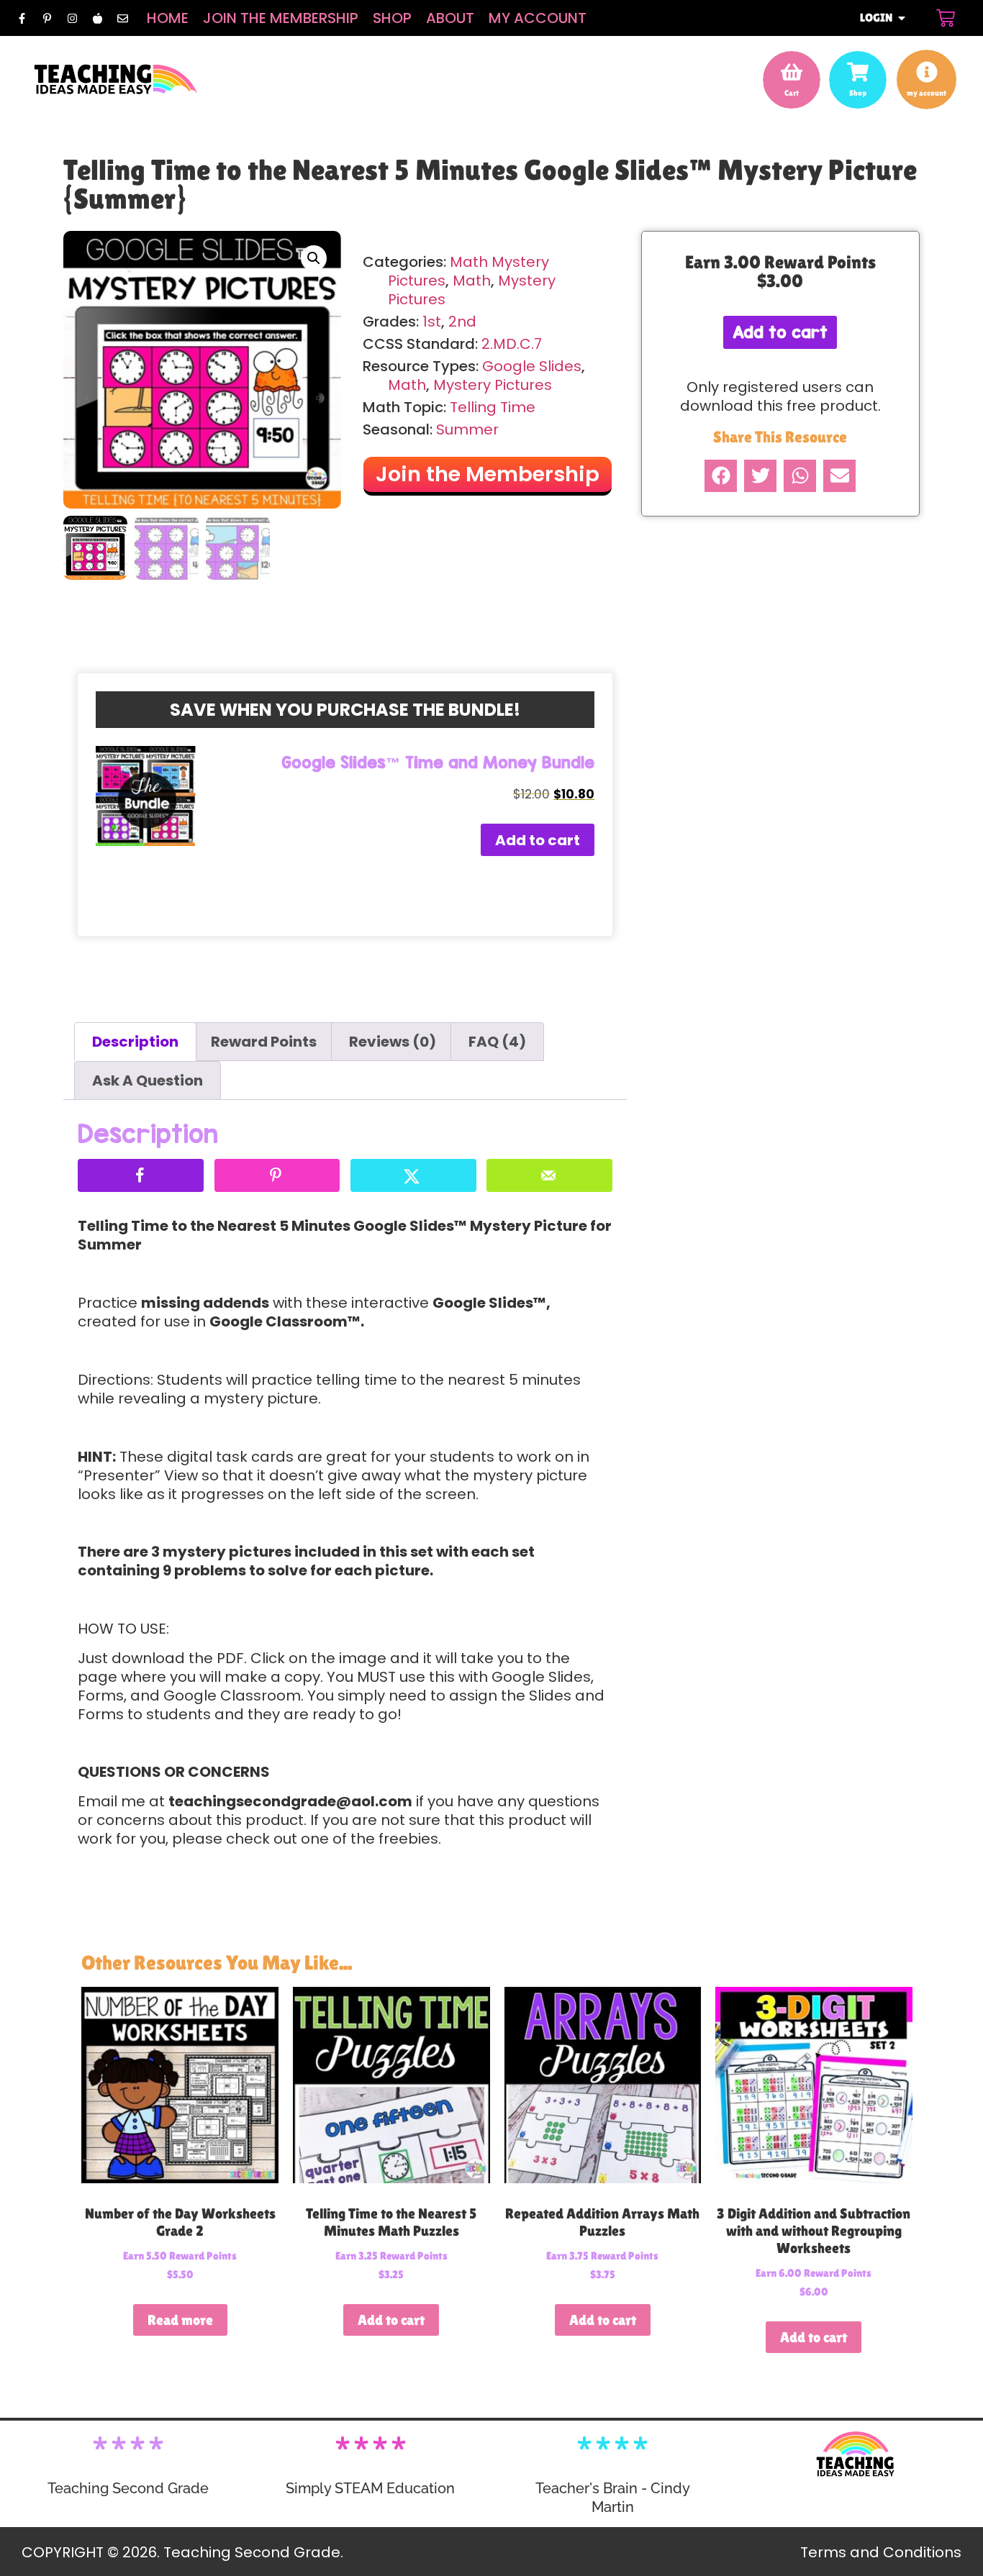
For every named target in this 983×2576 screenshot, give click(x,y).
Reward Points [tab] (264, 1042)
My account (538, 18)
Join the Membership (281, 18)
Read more (180, 2320)
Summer (467, 429)
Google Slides (532, 366)
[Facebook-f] (22, 18)
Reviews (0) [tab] (393, 1042)
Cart (792, 93)
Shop (392, 18)
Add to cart (538, 840)
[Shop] (858, 72)
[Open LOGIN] (902, 18)
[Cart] (946, 18)
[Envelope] (122, 18)
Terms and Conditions (881, 2552)
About (450, 18)
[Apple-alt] (97, 18)
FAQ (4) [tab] (497, 1042)
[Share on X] (413, 1175)
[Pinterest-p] (47, 18)
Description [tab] (135, 1042)
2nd (462, 322)
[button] (314, 258)
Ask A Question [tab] (148, 1080)
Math (472, 281)
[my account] (927, 72)
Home (168, 18)
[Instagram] (72, 18)
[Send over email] (549, 1175)
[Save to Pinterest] (277, 1175)
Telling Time (493, 407)
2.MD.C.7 (512, 344)
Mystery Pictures (493, 385)
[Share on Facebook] (141, 1175)
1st (432, 322)
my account (927, 93)
